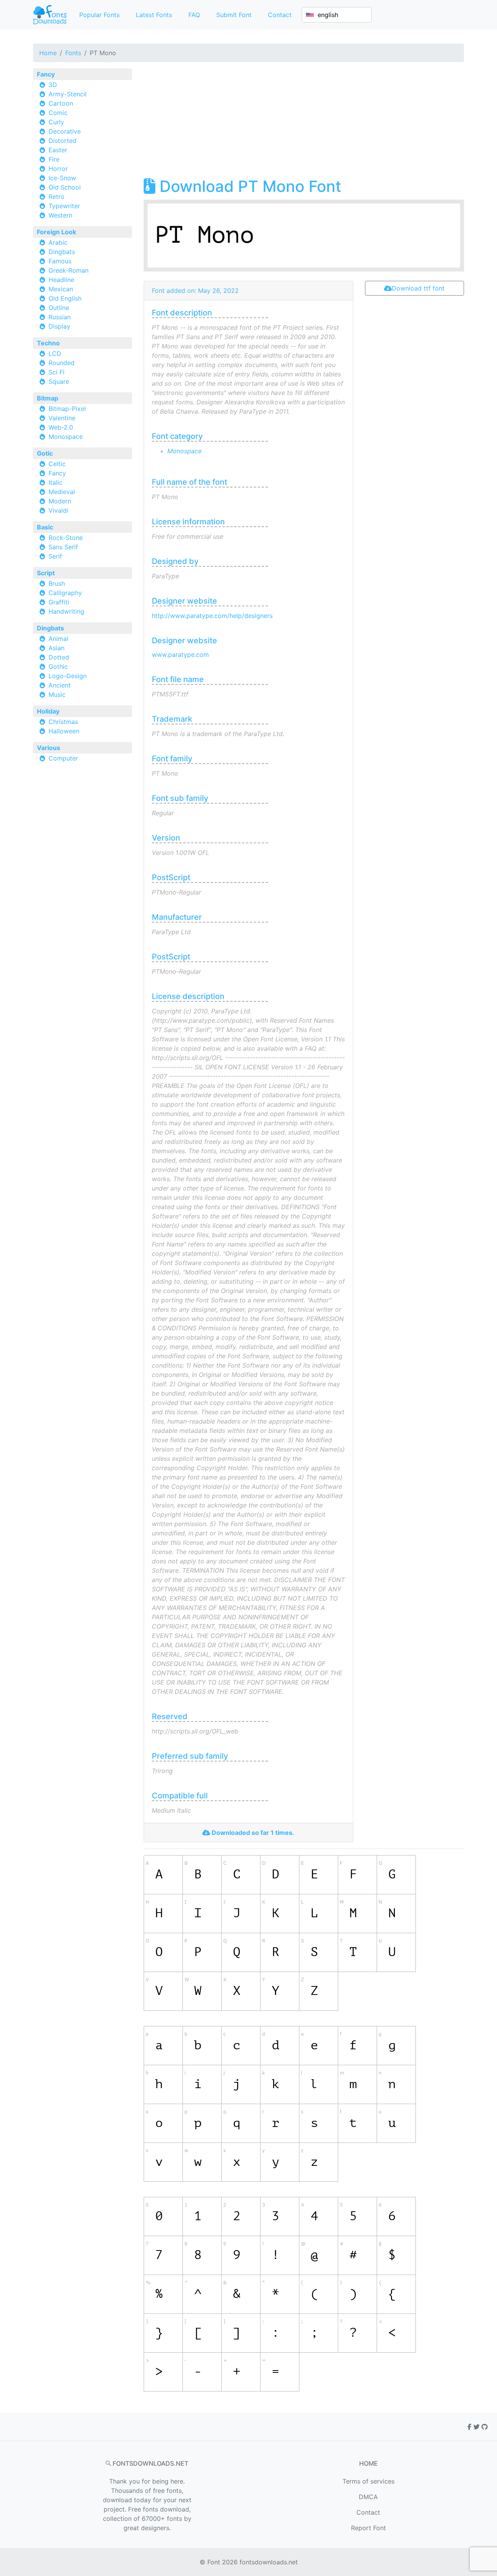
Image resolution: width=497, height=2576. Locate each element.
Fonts (73, 53)
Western (60, 215)
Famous (60, 261)
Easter (58, 150)
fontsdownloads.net (269, 2562)
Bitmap (48, 398)
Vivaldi (58, 510)
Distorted (63, 141)
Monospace (66, 437)
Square (59, 381)
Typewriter (64, 206)
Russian (60, 317)
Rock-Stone (66, 538)
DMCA (368, 2497)
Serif (55, 556)
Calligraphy (65, 593)
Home (48, 53)
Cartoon (61, 103)
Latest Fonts (154, 15)
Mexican (61, 289)
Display (59, 326)
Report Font (368, 2528)
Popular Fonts (99, 15)
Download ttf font (418, 288)
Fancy (46, 74)
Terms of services (368, 2481)
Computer (63, 758)
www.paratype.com (180, 654)
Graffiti (59, 602)
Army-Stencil (68, 94)
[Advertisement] (304, 123)
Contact (280, 15)
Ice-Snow (62, 178)
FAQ (194, 15)
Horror (58, 169)
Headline (61, 280)
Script (46, 573)
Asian (56, 648)
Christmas (63, 722)
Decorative (65, 131)
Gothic (58, 667)
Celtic (57, 464)
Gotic (45, 453)
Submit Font (234, 15)
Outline (59, 308)
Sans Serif (63, 547)
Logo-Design (68, 676)
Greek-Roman (69, 270)
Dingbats (62, 252)
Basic (45, 527)
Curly (56, 122)
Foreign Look (56, 232)
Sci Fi (56, 372)
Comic (58, 113)
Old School (65, 187)
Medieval (62, 492)
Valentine (62, 418)
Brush (57, 583)
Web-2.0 (61, 427)
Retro (56, 197)
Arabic (58, 242)
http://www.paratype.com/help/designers (212, 616)
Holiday (48, 711)
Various (49, 748)
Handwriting (66, 611)
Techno (48, 343)
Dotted (59, 657)
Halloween (64, 731)
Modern (60, 501)
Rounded (62, 363)
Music (57, 694)
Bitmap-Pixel (67, 409)
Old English (65, 298)
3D (53, 85)
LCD (55, 353)
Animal (58, 639)
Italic (56, 482)
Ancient (60, 685)
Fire (54, 159)
